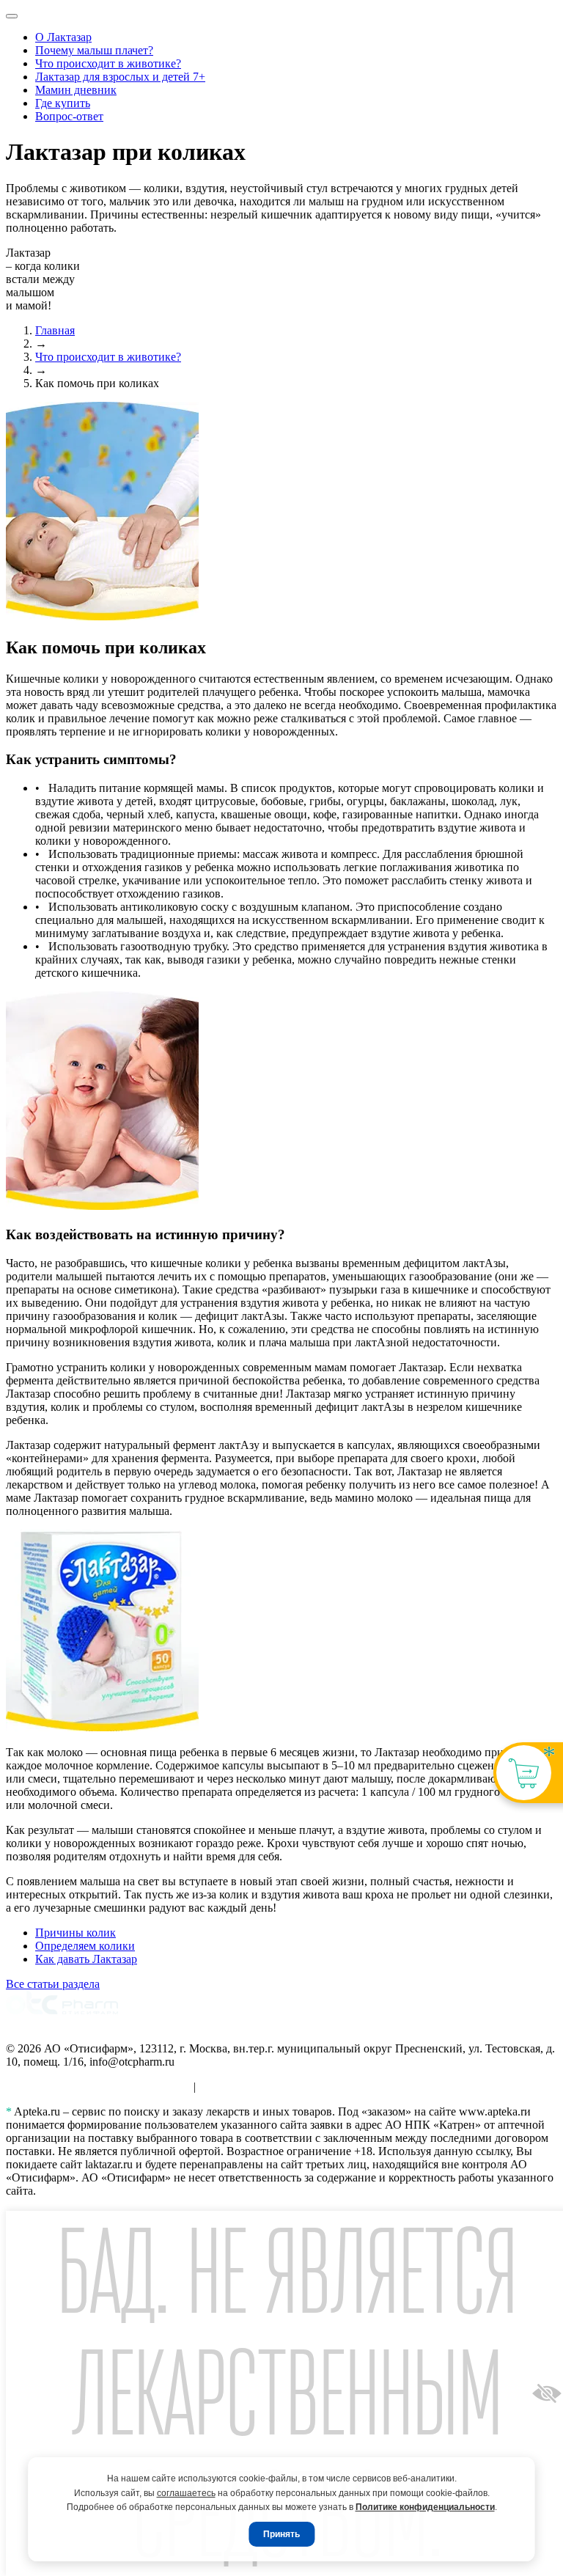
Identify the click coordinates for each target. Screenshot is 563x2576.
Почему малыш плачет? (94, 50)
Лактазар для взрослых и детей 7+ (120, 77)
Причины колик (76, 1933)
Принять (281, 2534)
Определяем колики (85, 1946)
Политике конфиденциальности (425, 2507)
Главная (55, 330)
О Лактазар (63, 37)
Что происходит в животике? (108, 63)
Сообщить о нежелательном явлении (98, 2087)
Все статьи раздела (53, 1984)
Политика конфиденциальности (279, 2087)
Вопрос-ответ (69, 116)
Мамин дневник (76, 90)
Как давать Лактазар (86, 1959)
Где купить (63, 103)
